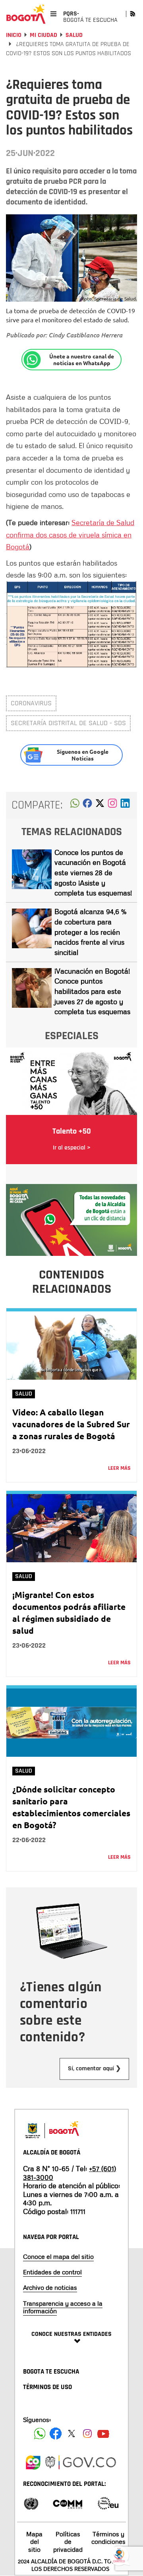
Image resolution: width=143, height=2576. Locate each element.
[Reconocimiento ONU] (31, 2503)
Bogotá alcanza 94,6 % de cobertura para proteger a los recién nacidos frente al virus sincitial (90, 932)
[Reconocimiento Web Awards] (108, 2503)
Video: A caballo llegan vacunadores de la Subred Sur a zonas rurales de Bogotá (71, 1424)
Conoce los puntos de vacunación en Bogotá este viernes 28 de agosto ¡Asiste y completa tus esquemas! (93, 873)
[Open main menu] (53, 14)
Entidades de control (52, 2272)
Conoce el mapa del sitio (58, 2256)
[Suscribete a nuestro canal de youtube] (103, 2434)
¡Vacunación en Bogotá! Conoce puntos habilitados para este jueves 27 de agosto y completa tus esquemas (92, 991)
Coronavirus (31, 703)
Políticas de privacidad (68, 2541)
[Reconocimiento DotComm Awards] (68, 2503)
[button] (75, 805)
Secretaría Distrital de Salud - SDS (68, 723)
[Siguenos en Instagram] (87, 2434)
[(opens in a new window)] (112, 805)
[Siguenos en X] (71, 2434)
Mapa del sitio (34, 2541)
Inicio (14, 35)
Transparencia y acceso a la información (63, 2307)
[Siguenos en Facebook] (40, 2434)
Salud (74, 35)
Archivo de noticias (50, 2287)
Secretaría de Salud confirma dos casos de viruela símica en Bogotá (70, 534)
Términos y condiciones (108, 2538)
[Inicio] (26, 14)
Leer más (119, 1468)
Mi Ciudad (43, 35)
